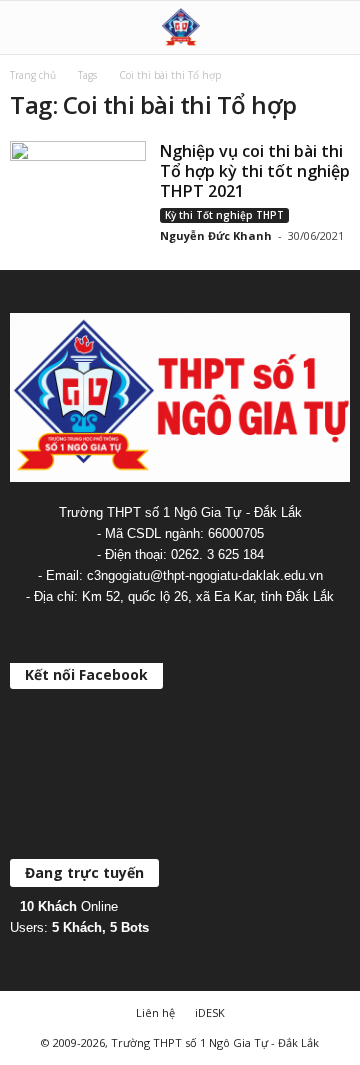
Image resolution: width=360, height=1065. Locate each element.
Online (69, 906)
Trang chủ (33, 75)
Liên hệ (155, 1012)
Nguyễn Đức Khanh (216, 235)
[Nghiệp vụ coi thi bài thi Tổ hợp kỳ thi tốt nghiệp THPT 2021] (78, 192)
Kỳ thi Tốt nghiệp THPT (224, 215)
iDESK (210, 1012)
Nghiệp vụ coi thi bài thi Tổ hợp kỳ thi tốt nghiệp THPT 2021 (255, 171)
